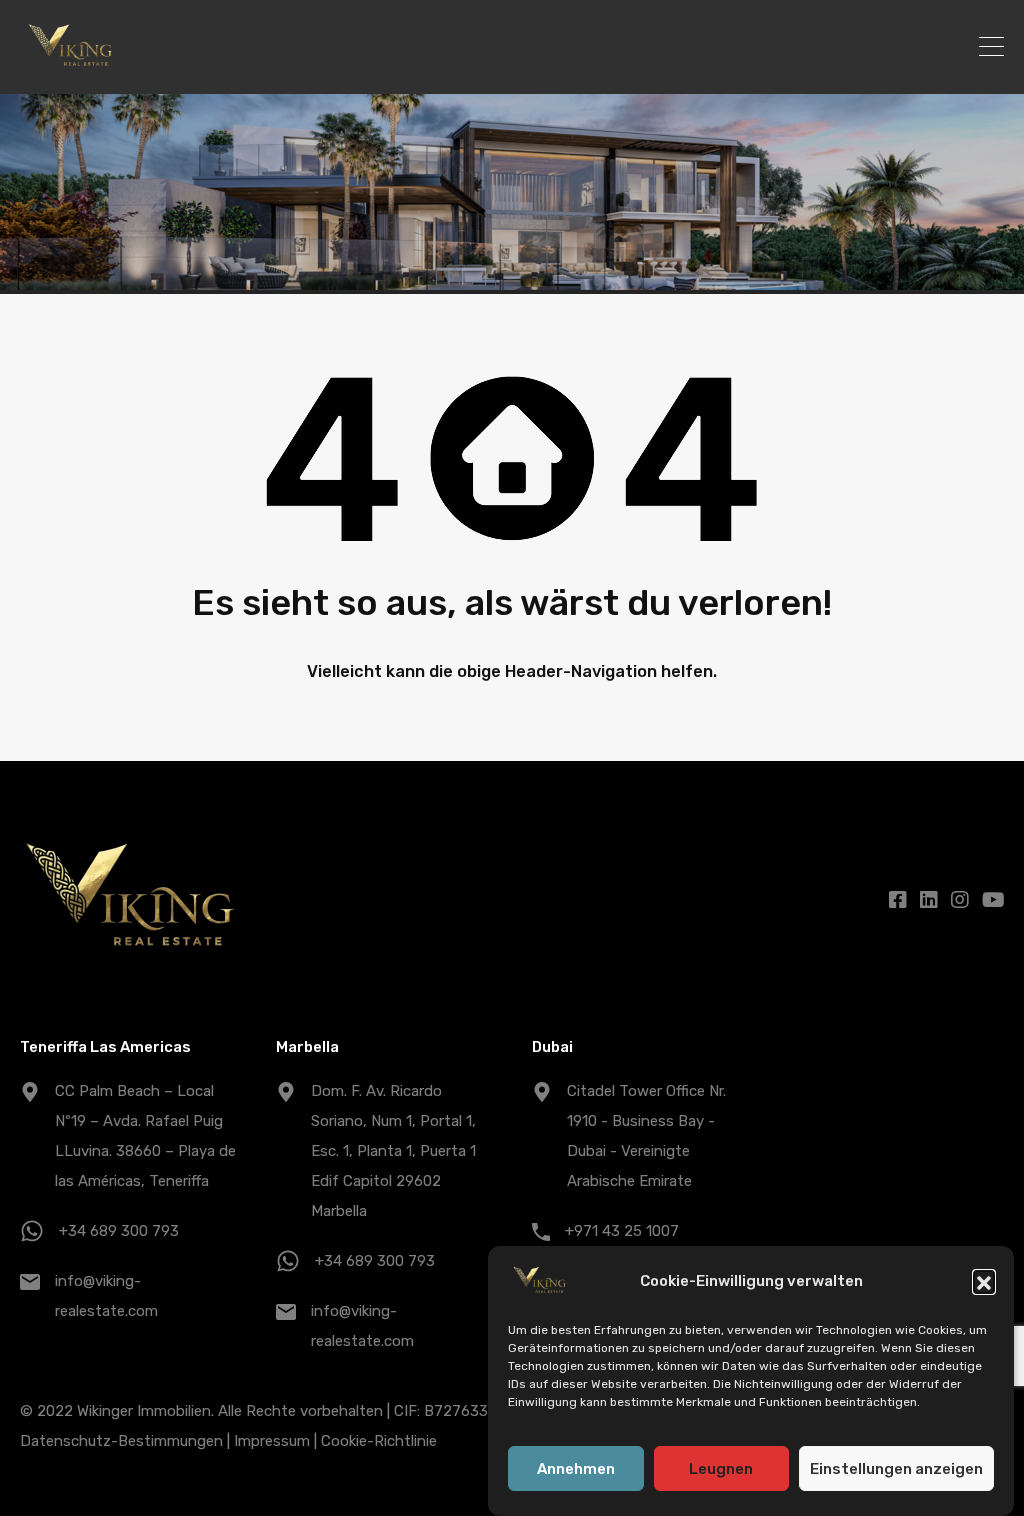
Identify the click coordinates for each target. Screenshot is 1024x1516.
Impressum (272, 1441)
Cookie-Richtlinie (379, 1441)
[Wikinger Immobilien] (71, 70)
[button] (984, 1281)
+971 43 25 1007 (622, 1231)
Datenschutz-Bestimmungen (121, 1441)
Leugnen (721, 1469)
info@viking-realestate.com (106, 1296)
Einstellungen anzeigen (896, 1469)
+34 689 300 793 (119, 1231)
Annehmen (576, 1469)
